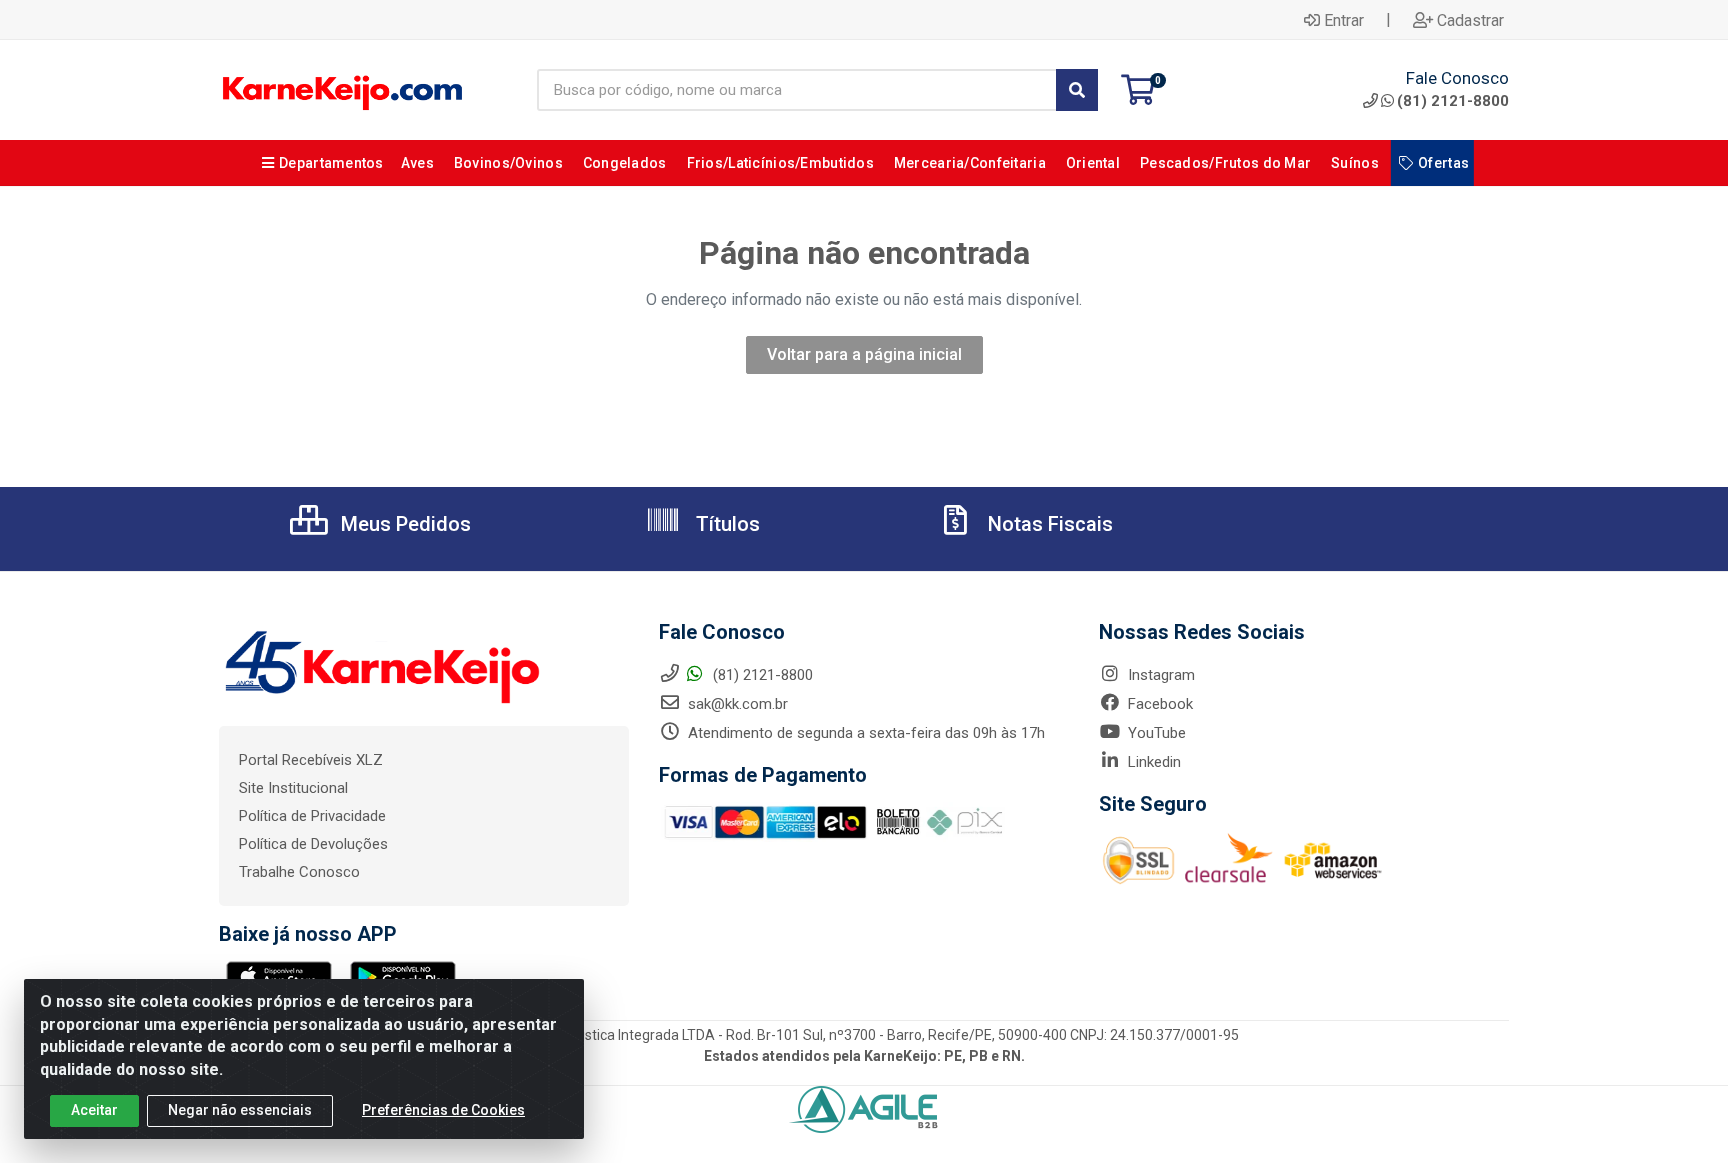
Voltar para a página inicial (864, 354)
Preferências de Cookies (443, 1110)
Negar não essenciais (240, 1110)
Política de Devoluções (313, 844)
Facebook (1158, 704)
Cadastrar (1470, 20)
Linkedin (1152, 762)
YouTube (1155, 733)
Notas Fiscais (1048, 524)
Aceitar (94, 1110)
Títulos (725, 524)
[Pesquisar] (1077, 90)
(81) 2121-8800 (1453, 101)
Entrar (1344, 20)
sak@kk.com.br (736, 704)
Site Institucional (293, 788)
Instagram (1159, 675)
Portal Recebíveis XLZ (311, 760)
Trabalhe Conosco (299, 872)
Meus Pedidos (403, 524)
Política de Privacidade (312, 816)
